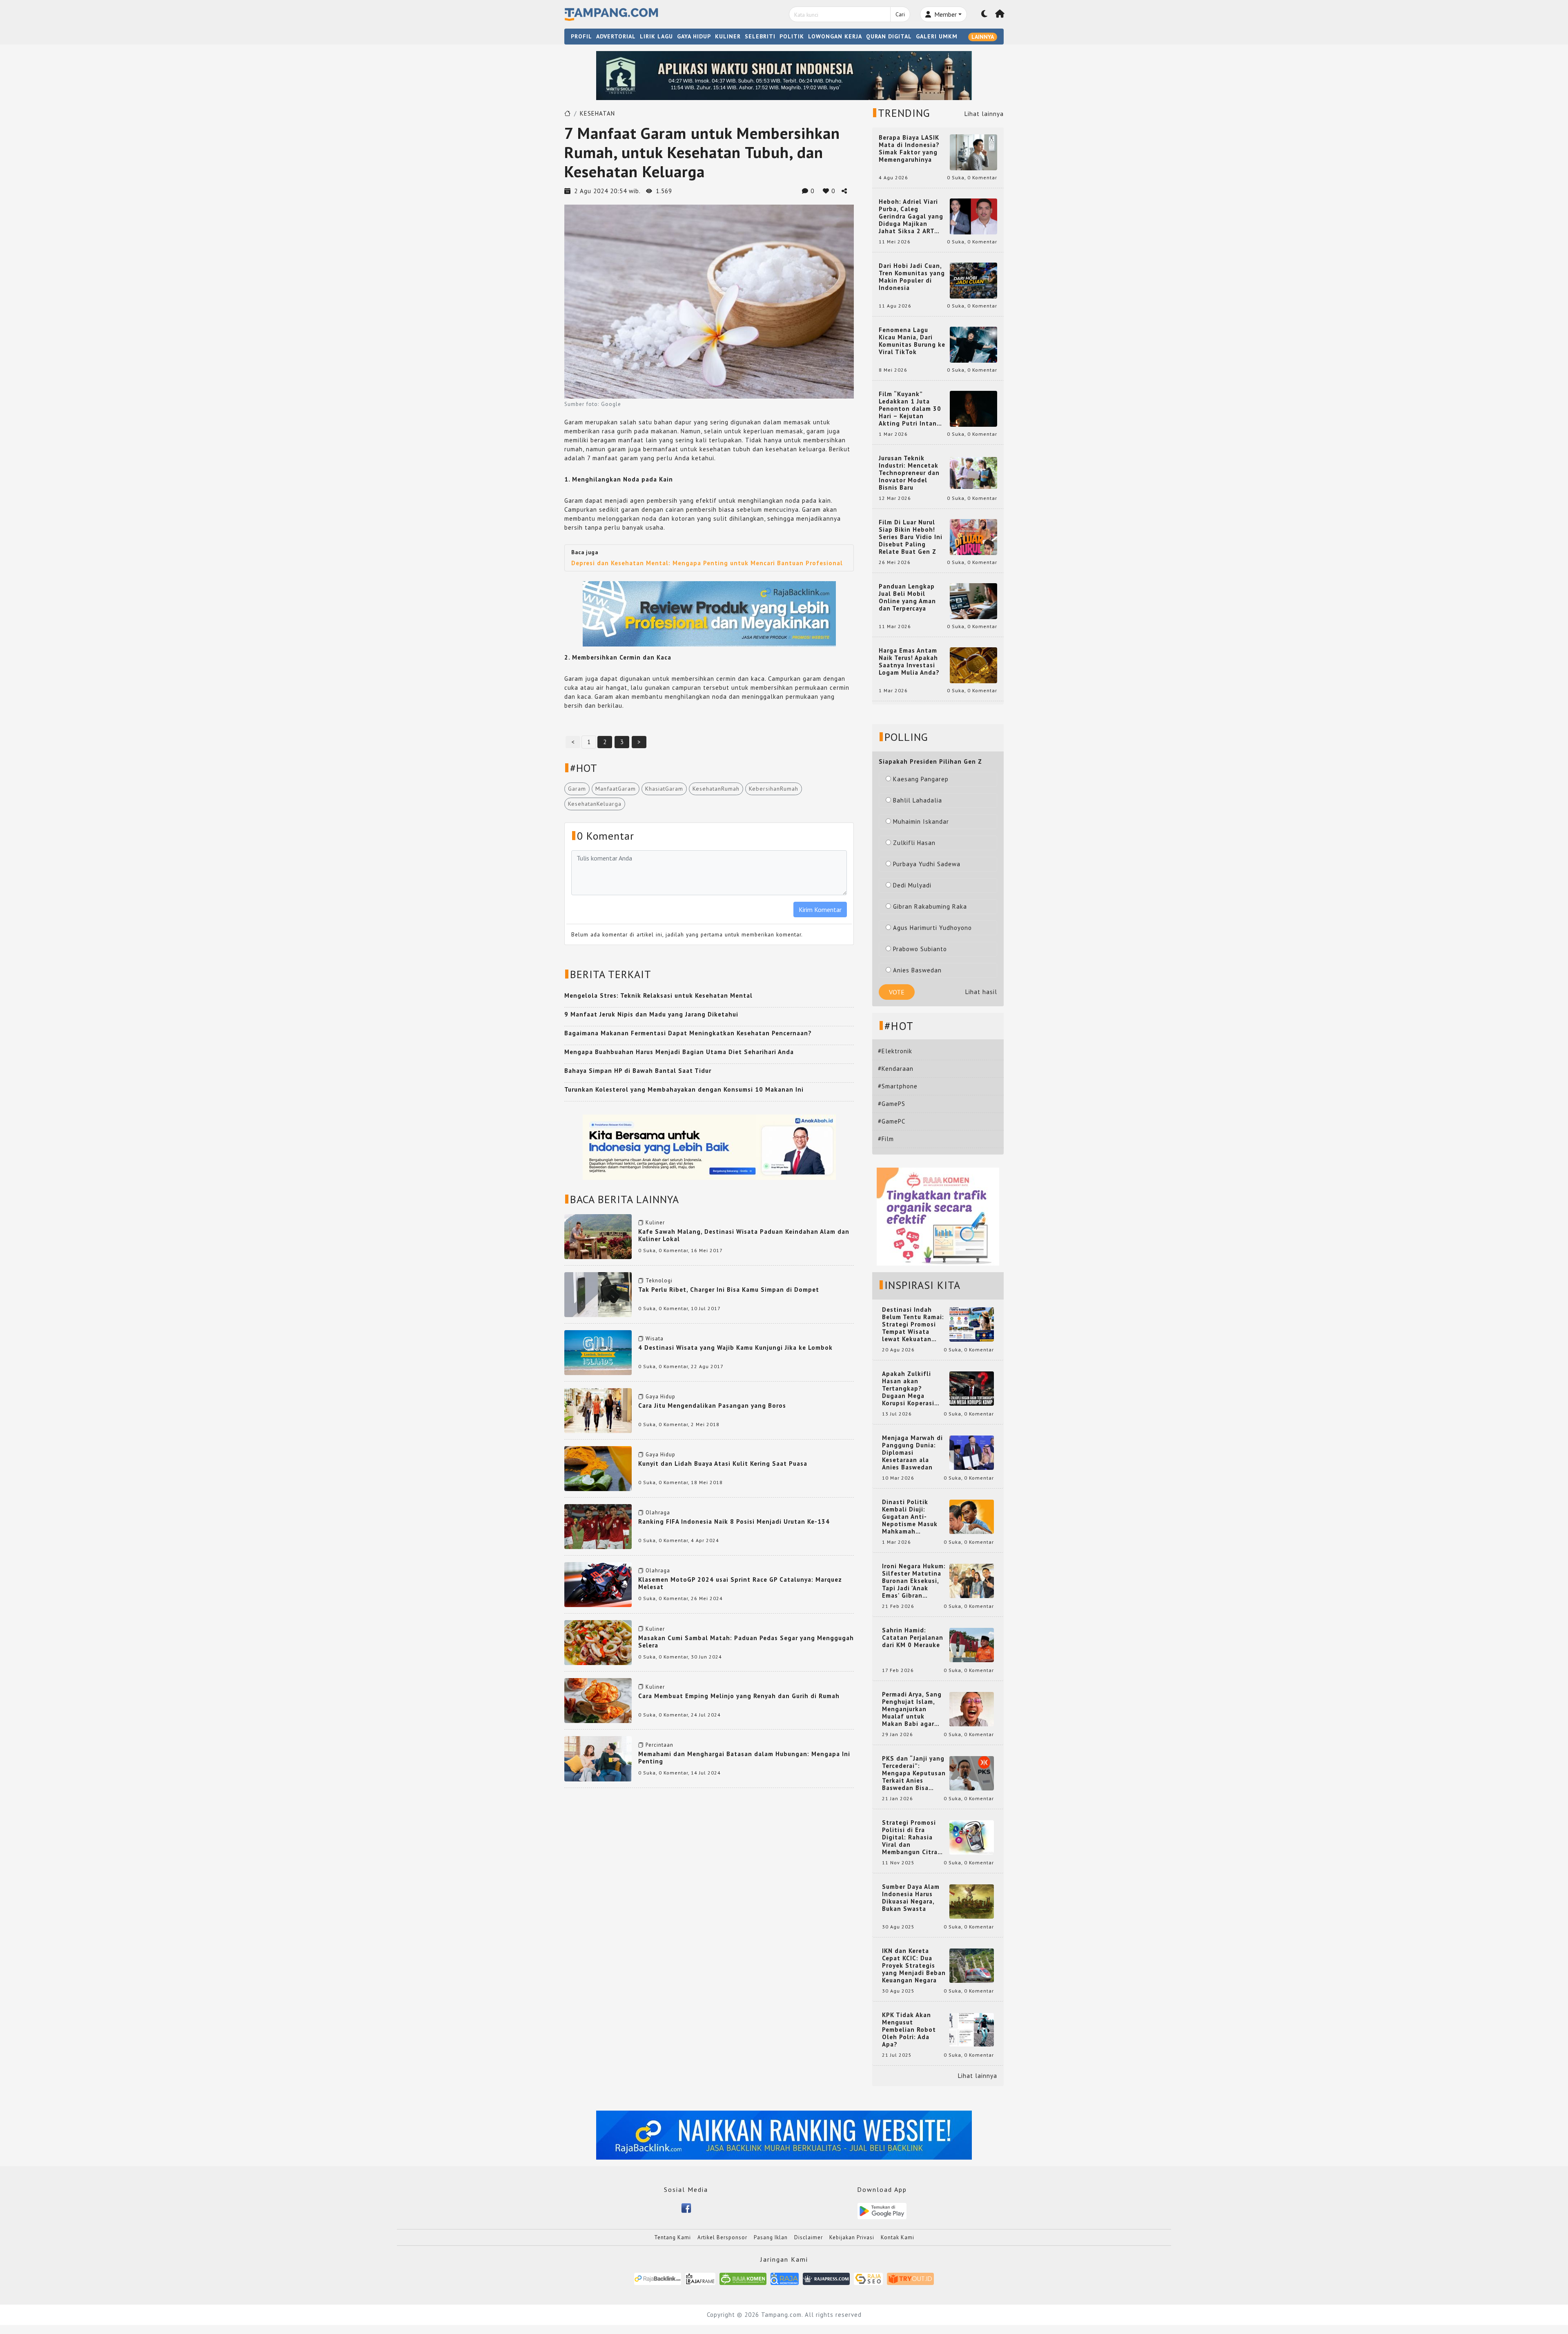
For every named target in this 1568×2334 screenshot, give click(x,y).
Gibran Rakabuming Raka (930, 906)
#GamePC (892, 1121)
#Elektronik (895, 1051)
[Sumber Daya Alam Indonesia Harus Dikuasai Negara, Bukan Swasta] (972, 1901)
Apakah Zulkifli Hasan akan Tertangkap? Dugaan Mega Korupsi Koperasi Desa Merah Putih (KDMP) (910, 1389)
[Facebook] (686, 2207)
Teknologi (659, 1281)
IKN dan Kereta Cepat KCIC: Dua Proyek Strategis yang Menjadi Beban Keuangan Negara (914, 1966)
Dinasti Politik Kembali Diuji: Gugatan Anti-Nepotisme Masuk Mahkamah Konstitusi (910, 1517)
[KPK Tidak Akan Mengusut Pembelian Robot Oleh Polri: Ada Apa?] (972, 2029)
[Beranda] (1000, 14)
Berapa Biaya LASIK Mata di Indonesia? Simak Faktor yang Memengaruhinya (909, 149)
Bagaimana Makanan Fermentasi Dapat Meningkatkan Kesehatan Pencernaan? (688, 1033)
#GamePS (892, 1104)
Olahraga (658, 1513)
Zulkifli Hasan (914, 843)
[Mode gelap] (984, 14)
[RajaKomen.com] (743, 2278)
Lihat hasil (981, 992)
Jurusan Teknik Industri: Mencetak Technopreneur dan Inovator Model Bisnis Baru (909, 473)
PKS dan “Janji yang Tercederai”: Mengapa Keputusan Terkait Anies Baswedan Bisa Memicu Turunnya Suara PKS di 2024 (914, 1773)
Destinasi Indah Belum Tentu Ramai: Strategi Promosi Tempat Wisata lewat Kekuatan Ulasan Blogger (913, 1324)
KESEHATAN (597, 113)
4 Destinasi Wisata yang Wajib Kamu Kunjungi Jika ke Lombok (735, 1348)
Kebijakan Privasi (852, 2237)
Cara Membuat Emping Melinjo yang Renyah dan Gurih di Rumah (739, 1696)
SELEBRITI (760, 36)
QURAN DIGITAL (889, 36)
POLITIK (792, 36)
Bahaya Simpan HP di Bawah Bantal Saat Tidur (638, 1071)
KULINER (728, 36)
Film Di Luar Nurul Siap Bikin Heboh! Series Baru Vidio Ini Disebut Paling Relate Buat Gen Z (911, 537)
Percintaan (659, 1745)
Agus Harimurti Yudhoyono (932, 928)
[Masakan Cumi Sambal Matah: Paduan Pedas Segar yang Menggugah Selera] (598, 1642)
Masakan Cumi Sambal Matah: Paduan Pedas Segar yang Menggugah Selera (746, 1642)
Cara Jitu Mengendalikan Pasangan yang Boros (712, 1406)
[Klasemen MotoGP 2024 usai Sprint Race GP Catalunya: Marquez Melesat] (598, 1584)
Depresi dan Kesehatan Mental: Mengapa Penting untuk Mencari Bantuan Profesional (707, 563)
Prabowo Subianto (920, 949)
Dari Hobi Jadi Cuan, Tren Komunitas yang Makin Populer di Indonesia (912, 277)
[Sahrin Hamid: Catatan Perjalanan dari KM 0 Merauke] (972, 1644)
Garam (577, 789)
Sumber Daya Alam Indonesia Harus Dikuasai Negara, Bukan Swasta (911, 1898)
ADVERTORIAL (616, 36)
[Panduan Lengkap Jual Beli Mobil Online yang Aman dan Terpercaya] (973, 601)
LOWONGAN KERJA (835, 36)
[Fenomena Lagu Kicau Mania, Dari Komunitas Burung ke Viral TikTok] (973, 344)
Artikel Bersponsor (722, 2237)
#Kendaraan (896, 1069)
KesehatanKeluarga (595, 804)
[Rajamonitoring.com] (785, 2278)
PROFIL (581, 36)
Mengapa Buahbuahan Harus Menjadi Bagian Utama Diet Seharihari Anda (679, 1052)
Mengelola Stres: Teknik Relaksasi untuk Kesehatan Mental (658, 995)
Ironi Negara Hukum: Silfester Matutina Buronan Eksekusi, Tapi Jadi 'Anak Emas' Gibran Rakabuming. (914, 1581)
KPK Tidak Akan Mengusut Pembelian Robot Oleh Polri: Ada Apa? (909, 2030)
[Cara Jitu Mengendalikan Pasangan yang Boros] (598, 1410)
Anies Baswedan (917, 970)
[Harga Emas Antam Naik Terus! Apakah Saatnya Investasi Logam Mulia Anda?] (973, 665)
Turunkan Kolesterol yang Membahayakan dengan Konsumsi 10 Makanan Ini (684, 1089)
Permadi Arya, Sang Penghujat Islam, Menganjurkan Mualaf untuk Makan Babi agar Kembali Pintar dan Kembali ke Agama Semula (912, 1709)
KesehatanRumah (716, 789)
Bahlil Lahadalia (918, 800)
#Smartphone (898, 1086)
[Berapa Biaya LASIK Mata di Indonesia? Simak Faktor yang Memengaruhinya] (973, 152)
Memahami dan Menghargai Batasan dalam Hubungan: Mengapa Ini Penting (744, 1758)
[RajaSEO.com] (869, 2278)
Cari (900, 14)
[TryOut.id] (910, 2278)
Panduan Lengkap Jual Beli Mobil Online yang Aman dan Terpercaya (907, 597)
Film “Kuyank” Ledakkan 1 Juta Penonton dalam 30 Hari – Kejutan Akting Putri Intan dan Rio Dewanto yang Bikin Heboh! (910, 409)
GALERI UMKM (937, 36)
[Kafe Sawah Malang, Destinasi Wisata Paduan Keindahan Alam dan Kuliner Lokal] (598, 1236)
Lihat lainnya (984, 114)
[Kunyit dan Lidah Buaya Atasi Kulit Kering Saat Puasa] (598, 1468)
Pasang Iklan (771, 2237)
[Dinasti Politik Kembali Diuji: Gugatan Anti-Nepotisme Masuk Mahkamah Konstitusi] (972, 1516)
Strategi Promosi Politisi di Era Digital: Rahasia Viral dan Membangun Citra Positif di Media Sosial (910, 1837)
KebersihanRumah (774, 789)
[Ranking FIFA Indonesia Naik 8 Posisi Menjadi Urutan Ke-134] (598, 1526)
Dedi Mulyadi (912, 885)
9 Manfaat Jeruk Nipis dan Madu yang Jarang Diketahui (651, 1014)
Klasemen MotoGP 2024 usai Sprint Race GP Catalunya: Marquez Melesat (740, 1583)
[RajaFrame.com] (700, 2278)
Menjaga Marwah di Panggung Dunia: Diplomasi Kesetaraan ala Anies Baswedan (912, 1453)
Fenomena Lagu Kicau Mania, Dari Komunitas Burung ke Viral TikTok (912, 341)
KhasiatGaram (664, 789)
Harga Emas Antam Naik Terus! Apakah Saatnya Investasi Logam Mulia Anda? (909, 662)
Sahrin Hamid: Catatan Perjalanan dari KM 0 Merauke (913, 1638)
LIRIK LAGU (656, 36)
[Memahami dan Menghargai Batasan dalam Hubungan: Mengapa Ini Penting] (598, 1758)
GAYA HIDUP (694, 36)
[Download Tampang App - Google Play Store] (882, 2210)
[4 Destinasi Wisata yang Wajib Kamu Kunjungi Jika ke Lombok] (598, 1352)
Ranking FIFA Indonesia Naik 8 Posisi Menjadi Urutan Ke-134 (734, 1521)
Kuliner (655, 1223)
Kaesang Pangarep (921, 779)
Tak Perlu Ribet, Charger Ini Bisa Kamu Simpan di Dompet (729, 1290)
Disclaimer (808, 2237)
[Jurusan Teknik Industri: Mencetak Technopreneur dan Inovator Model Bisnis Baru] (973, 472)
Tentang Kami (673, 2237)
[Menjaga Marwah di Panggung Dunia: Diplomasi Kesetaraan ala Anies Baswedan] (972, 1452)
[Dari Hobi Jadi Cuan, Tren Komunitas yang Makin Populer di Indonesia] (973, 280)
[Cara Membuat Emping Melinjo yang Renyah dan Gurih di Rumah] (598, 1700)
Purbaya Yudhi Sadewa (927, 864)
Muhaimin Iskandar (921, 821)
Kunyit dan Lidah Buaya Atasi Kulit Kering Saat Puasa (723, 1463)
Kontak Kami (898, 2237)
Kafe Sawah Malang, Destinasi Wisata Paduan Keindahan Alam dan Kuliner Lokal (744, 1235)
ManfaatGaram (616, 789)
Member (945, 14)
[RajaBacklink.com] (658, 2278)
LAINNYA (983, 37)
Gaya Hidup (660, 1397)
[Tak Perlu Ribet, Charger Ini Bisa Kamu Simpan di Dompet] (598, 1294)
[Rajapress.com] (826, 2278)
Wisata (655, 1339)
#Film (886, 1139)
